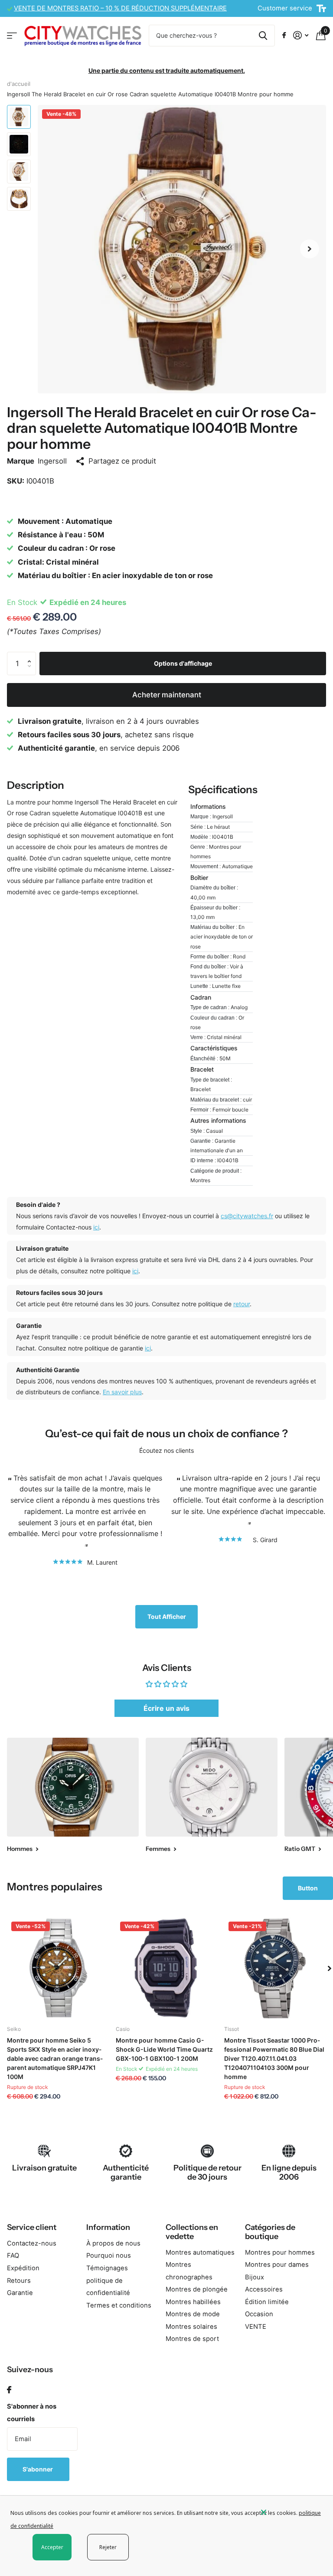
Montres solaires (191, 2327)
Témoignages (107, 2268)
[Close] (291, 2512)
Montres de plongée (197, 2289)
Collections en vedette (192, 2232)
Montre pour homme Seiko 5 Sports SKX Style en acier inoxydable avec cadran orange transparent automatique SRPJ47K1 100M (55, 2058)
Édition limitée (267, 2302)
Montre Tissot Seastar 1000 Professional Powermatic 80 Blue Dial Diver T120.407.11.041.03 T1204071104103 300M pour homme (274, 2058)
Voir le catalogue (12, 35)
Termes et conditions (119, 2305)
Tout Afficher (167, 1617)
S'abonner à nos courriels (32, 2413)
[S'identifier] (301, 35)
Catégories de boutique (270, 2232)
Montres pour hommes (280, 2252)
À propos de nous (113, 2243)
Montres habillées (193, 2302)
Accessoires (264, 2289)
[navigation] (19, 117)
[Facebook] (9, 2390)
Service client (32, 2227)
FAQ (13, 2256)
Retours (19, 2281)
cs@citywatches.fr (247, 1216)
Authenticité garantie (126, 2172)
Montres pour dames (277, 2265)
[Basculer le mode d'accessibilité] (321, 9)
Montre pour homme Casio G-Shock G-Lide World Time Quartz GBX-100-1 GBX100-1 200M (164, 2049)
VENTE (256, 2327)
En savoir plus (122, 1392)
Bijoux (255, 2277)
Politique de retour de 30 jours (207, 2172)
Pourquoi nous (109, 2256)
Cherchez (263, 36)
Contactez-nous (32, 2243)
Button (308, 1888)
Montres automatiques (200, 2252)
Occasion (259, 2314)
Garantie (20, 2293)
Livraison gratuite (44, 2168)
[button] (310, 249)
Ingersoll (52, 461)
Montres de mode (193, 2314)
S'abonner (38, 2469)
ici (96, 1227)
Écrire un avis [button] (166, 1708)
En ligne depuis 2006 (289, 2172)
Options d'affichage (183, 663)
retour (242, 1304)
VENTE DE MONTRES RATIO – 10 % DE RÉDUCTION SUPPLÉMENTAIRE (120, 8)
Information (108, 2227)
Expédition (23, 2268)
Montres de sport (192, 2339)
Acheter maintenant (167, 695)
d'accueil (19, 84)
